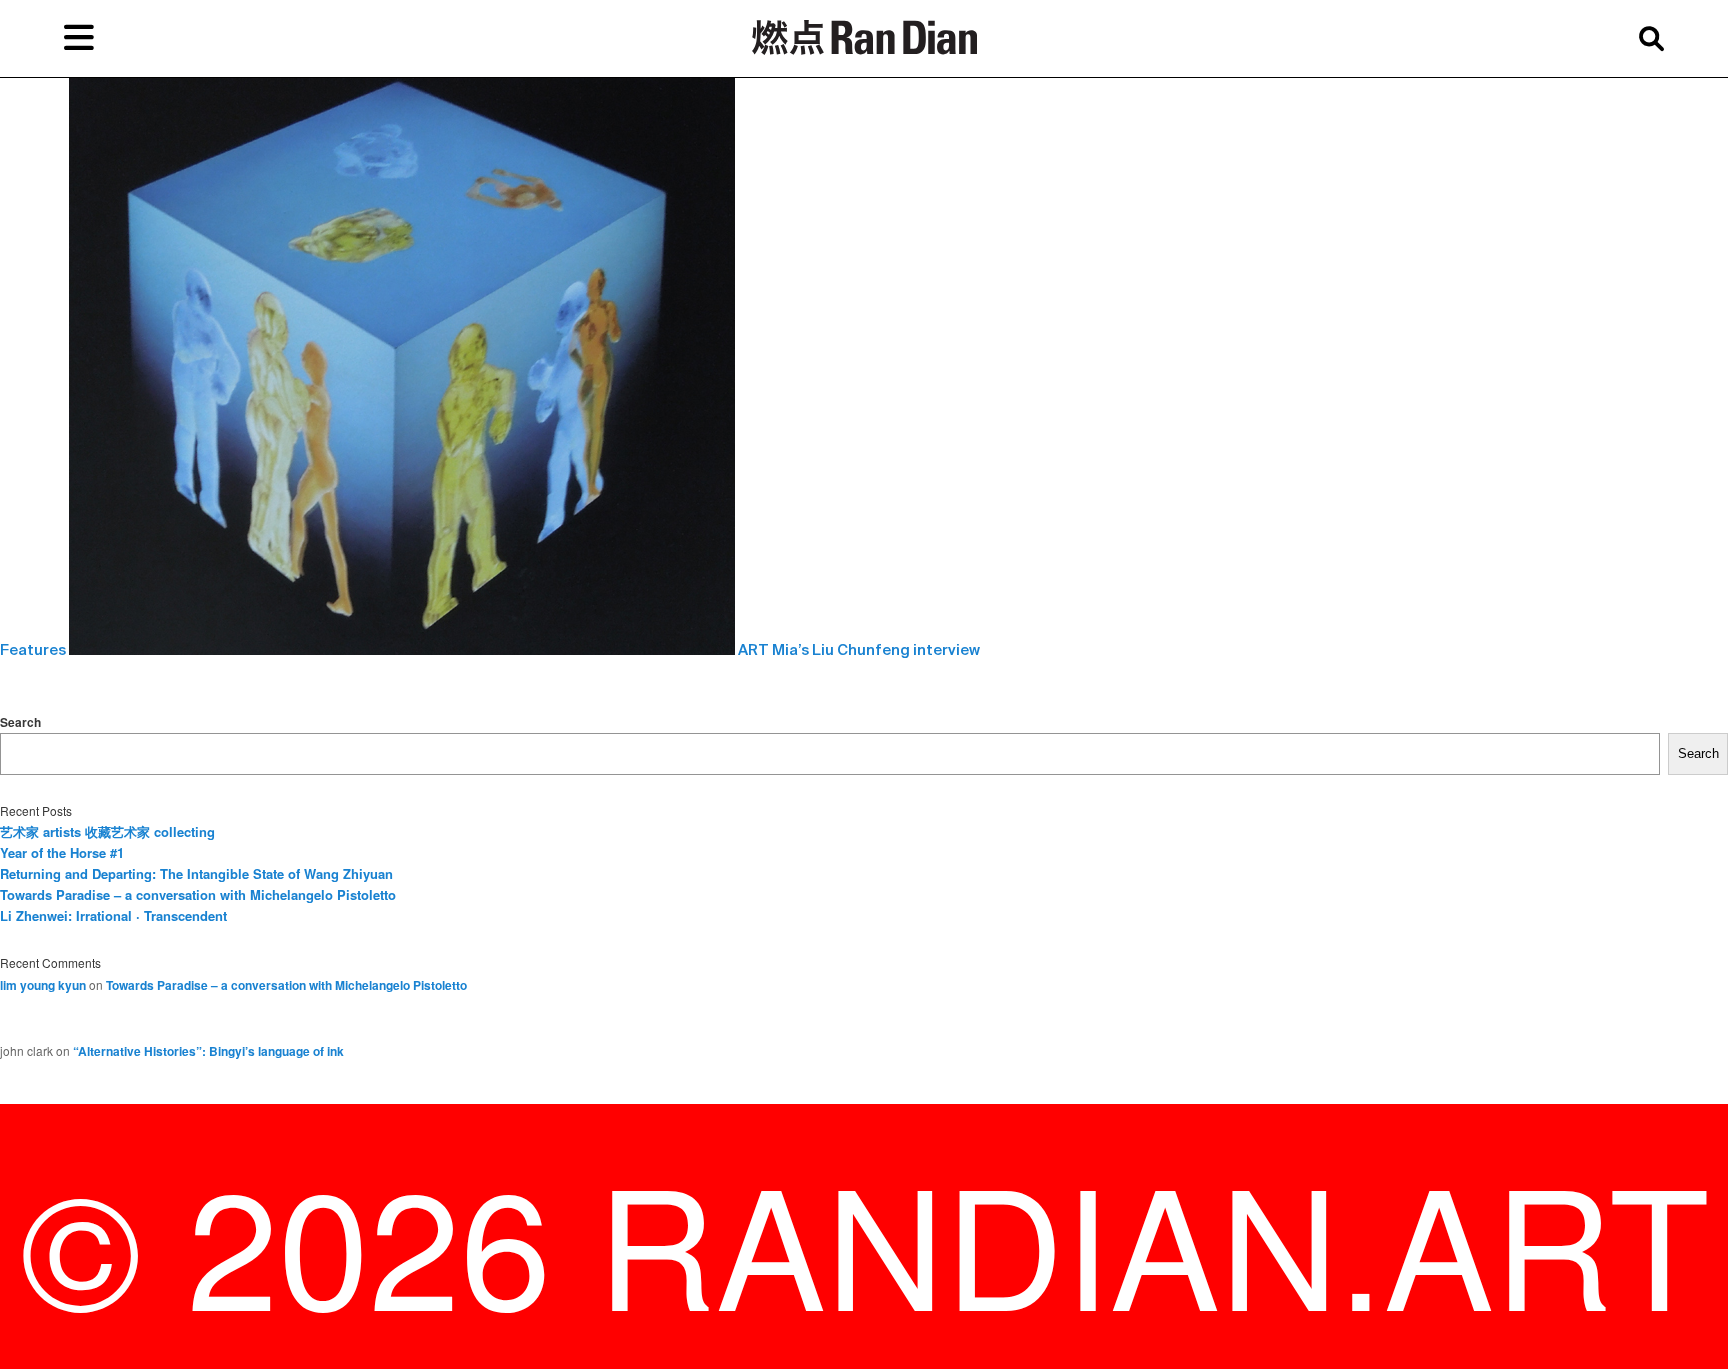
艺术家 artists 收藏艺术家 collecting (107, 831)
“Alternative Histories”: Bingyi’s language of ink (208, 1051)
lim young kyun (43, 985)
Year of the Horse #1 (62, 852)
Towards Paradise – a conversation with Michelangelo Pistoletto (198, 894)
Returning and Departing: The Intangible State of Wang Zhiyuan (196, 873)
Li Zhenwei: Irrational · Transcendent (113, 915)
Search (20, 722)
